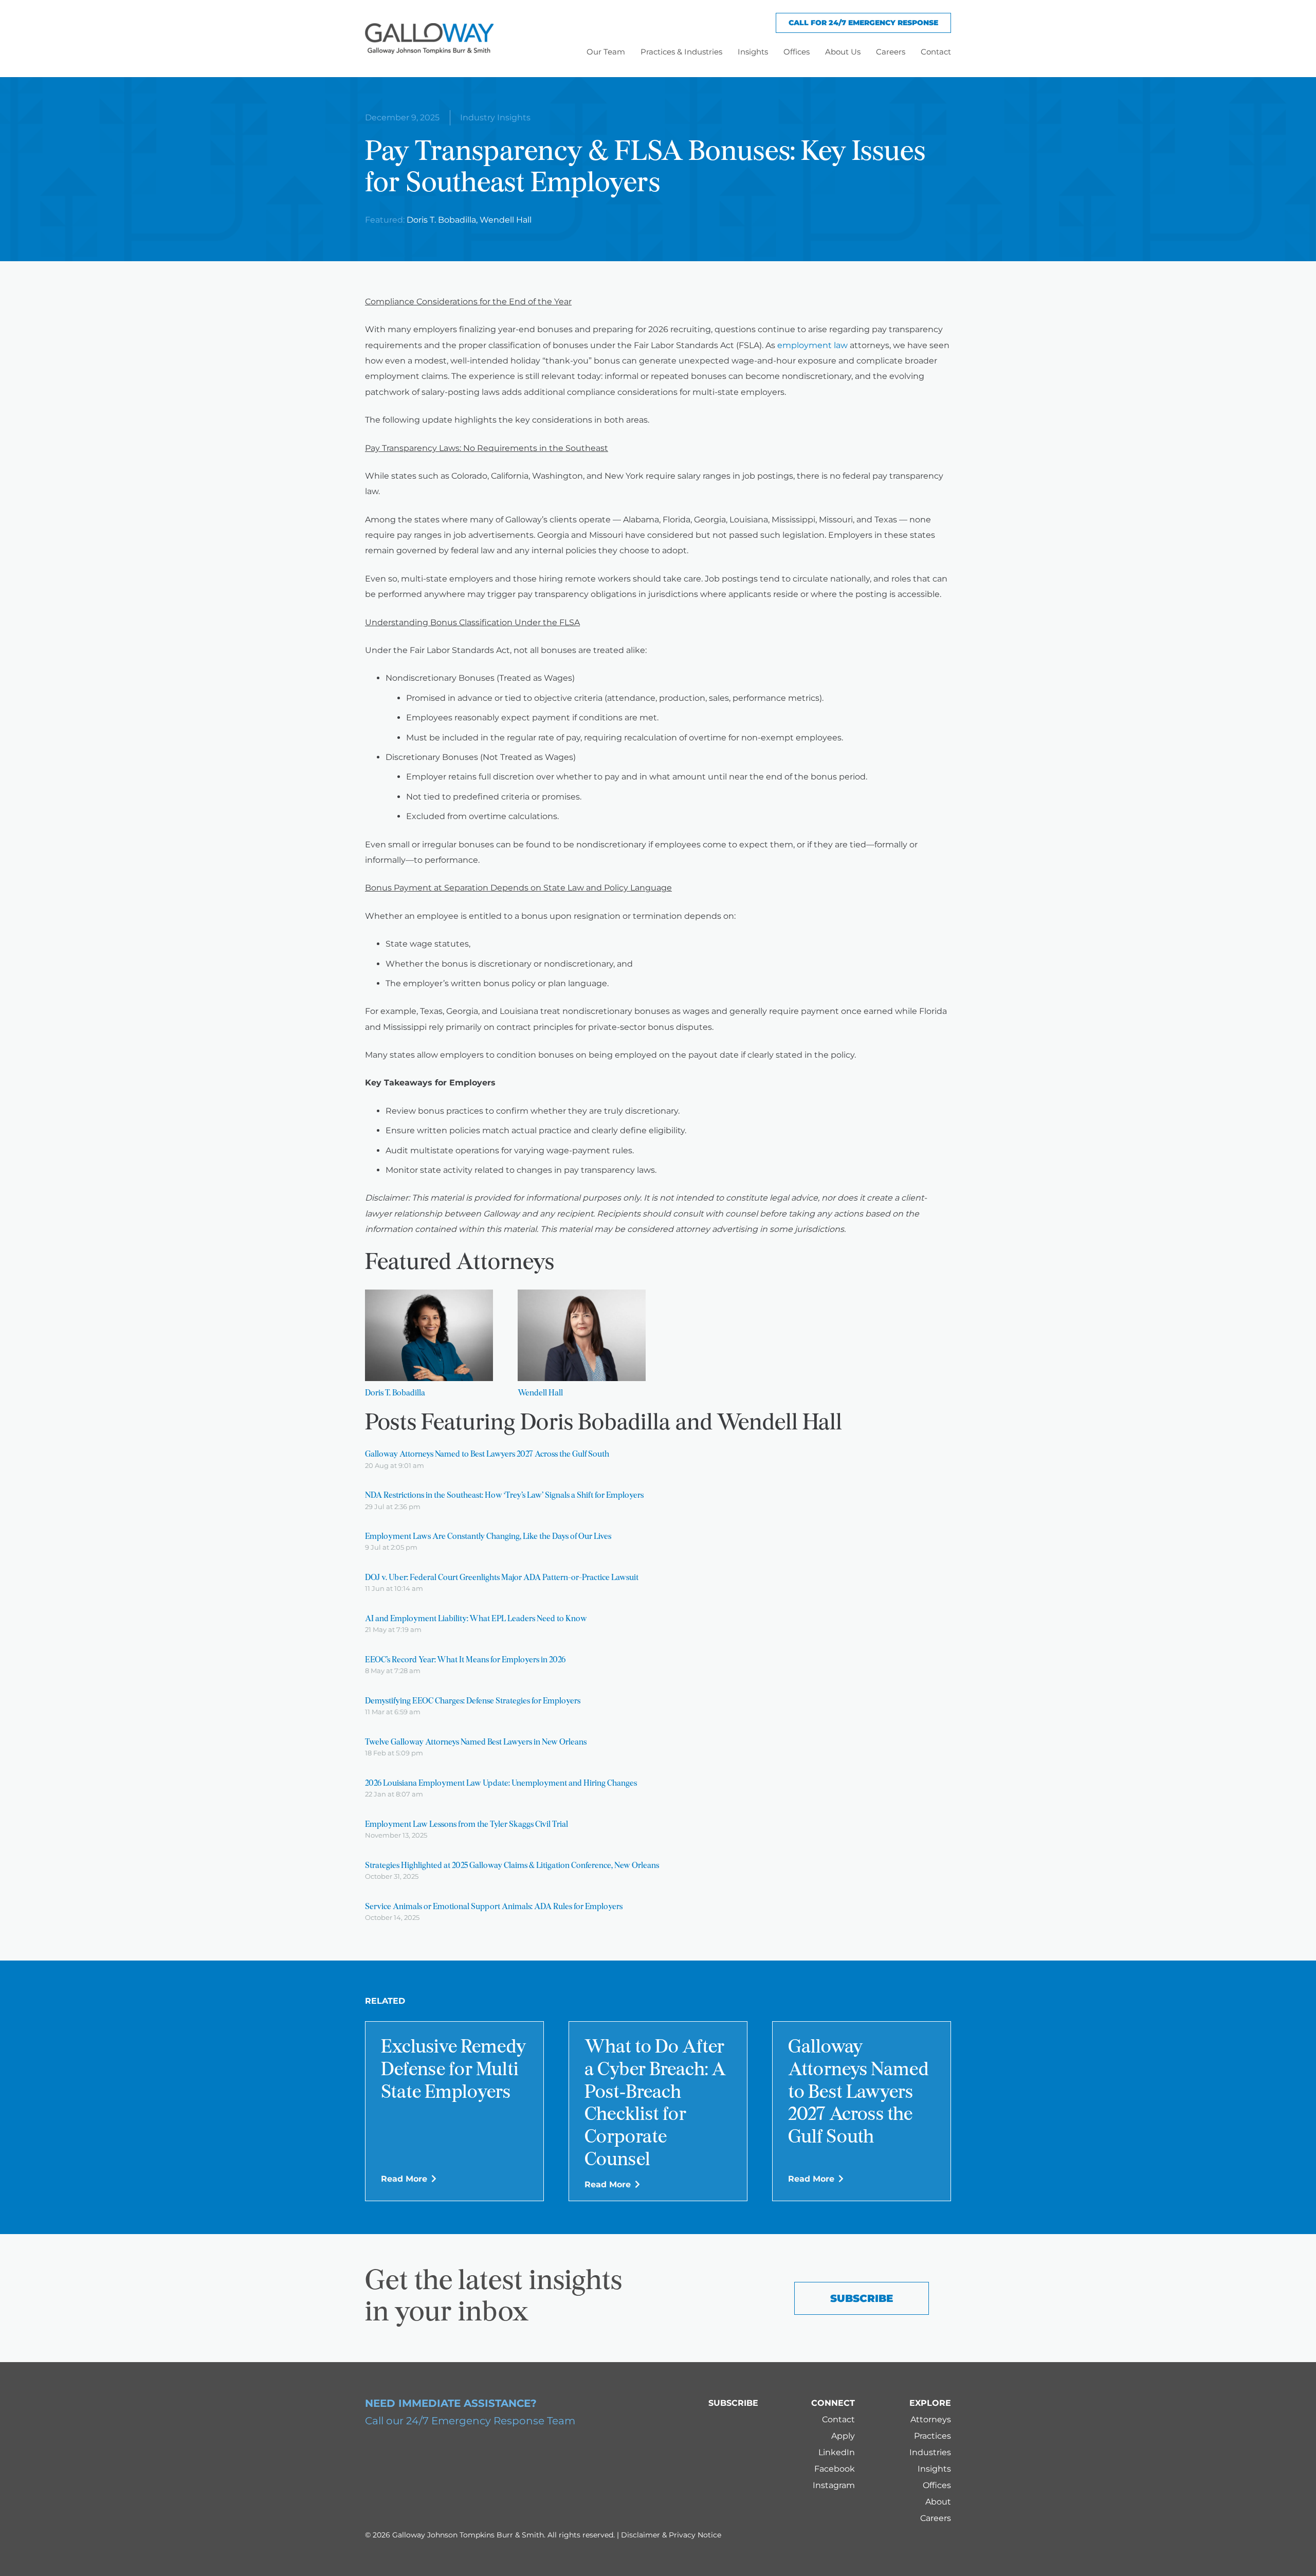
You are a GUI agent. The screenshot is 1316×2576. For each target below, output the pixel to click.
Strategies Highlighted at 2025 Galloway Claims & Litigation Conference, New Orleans (512, 1866)
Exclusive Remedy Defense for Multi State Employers (454, 2071)
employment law (812, 345)
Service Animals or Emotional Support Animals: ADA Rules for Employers (494, 1907)
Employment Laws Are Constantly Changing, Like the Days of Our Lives (488, 1537)
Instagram (834, 2485)
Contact (838, 2419)
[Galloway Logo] (429, 39)
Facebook (835, 2469)
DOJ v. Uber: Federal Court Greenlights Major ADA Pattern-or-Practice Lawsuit (502, 1578)
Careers (936, 2518)
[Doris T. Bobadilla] (429, 1335)
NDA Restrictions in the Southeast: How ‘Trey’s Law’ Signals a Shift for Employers (504, 1496)
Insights (934, 2469)
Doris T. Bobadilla (441, 220)
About (938, 2502)
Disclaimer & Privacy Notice (671, 2535)
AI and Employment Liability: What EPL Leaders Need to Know (476, 1619)
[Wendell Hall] (582, 1335)
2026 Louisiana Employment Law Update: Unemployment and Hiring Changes (501, 1784)
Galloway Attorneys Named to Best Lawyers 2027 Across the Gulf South (487, 1455)
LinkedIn (837, 2452)
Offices (937, 2485)
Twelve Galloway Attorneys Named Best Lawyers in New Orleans (476, 1743)
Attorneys (931, 2419)
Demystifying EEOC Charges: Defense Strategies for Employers (473, 1701)
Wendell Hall (506, 220)
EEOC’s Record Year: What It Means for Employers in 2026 (465, 1660)
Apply (843, 2436)
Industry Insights (495, 117)
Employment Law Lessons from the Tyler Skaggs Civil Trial (467, 1825)
